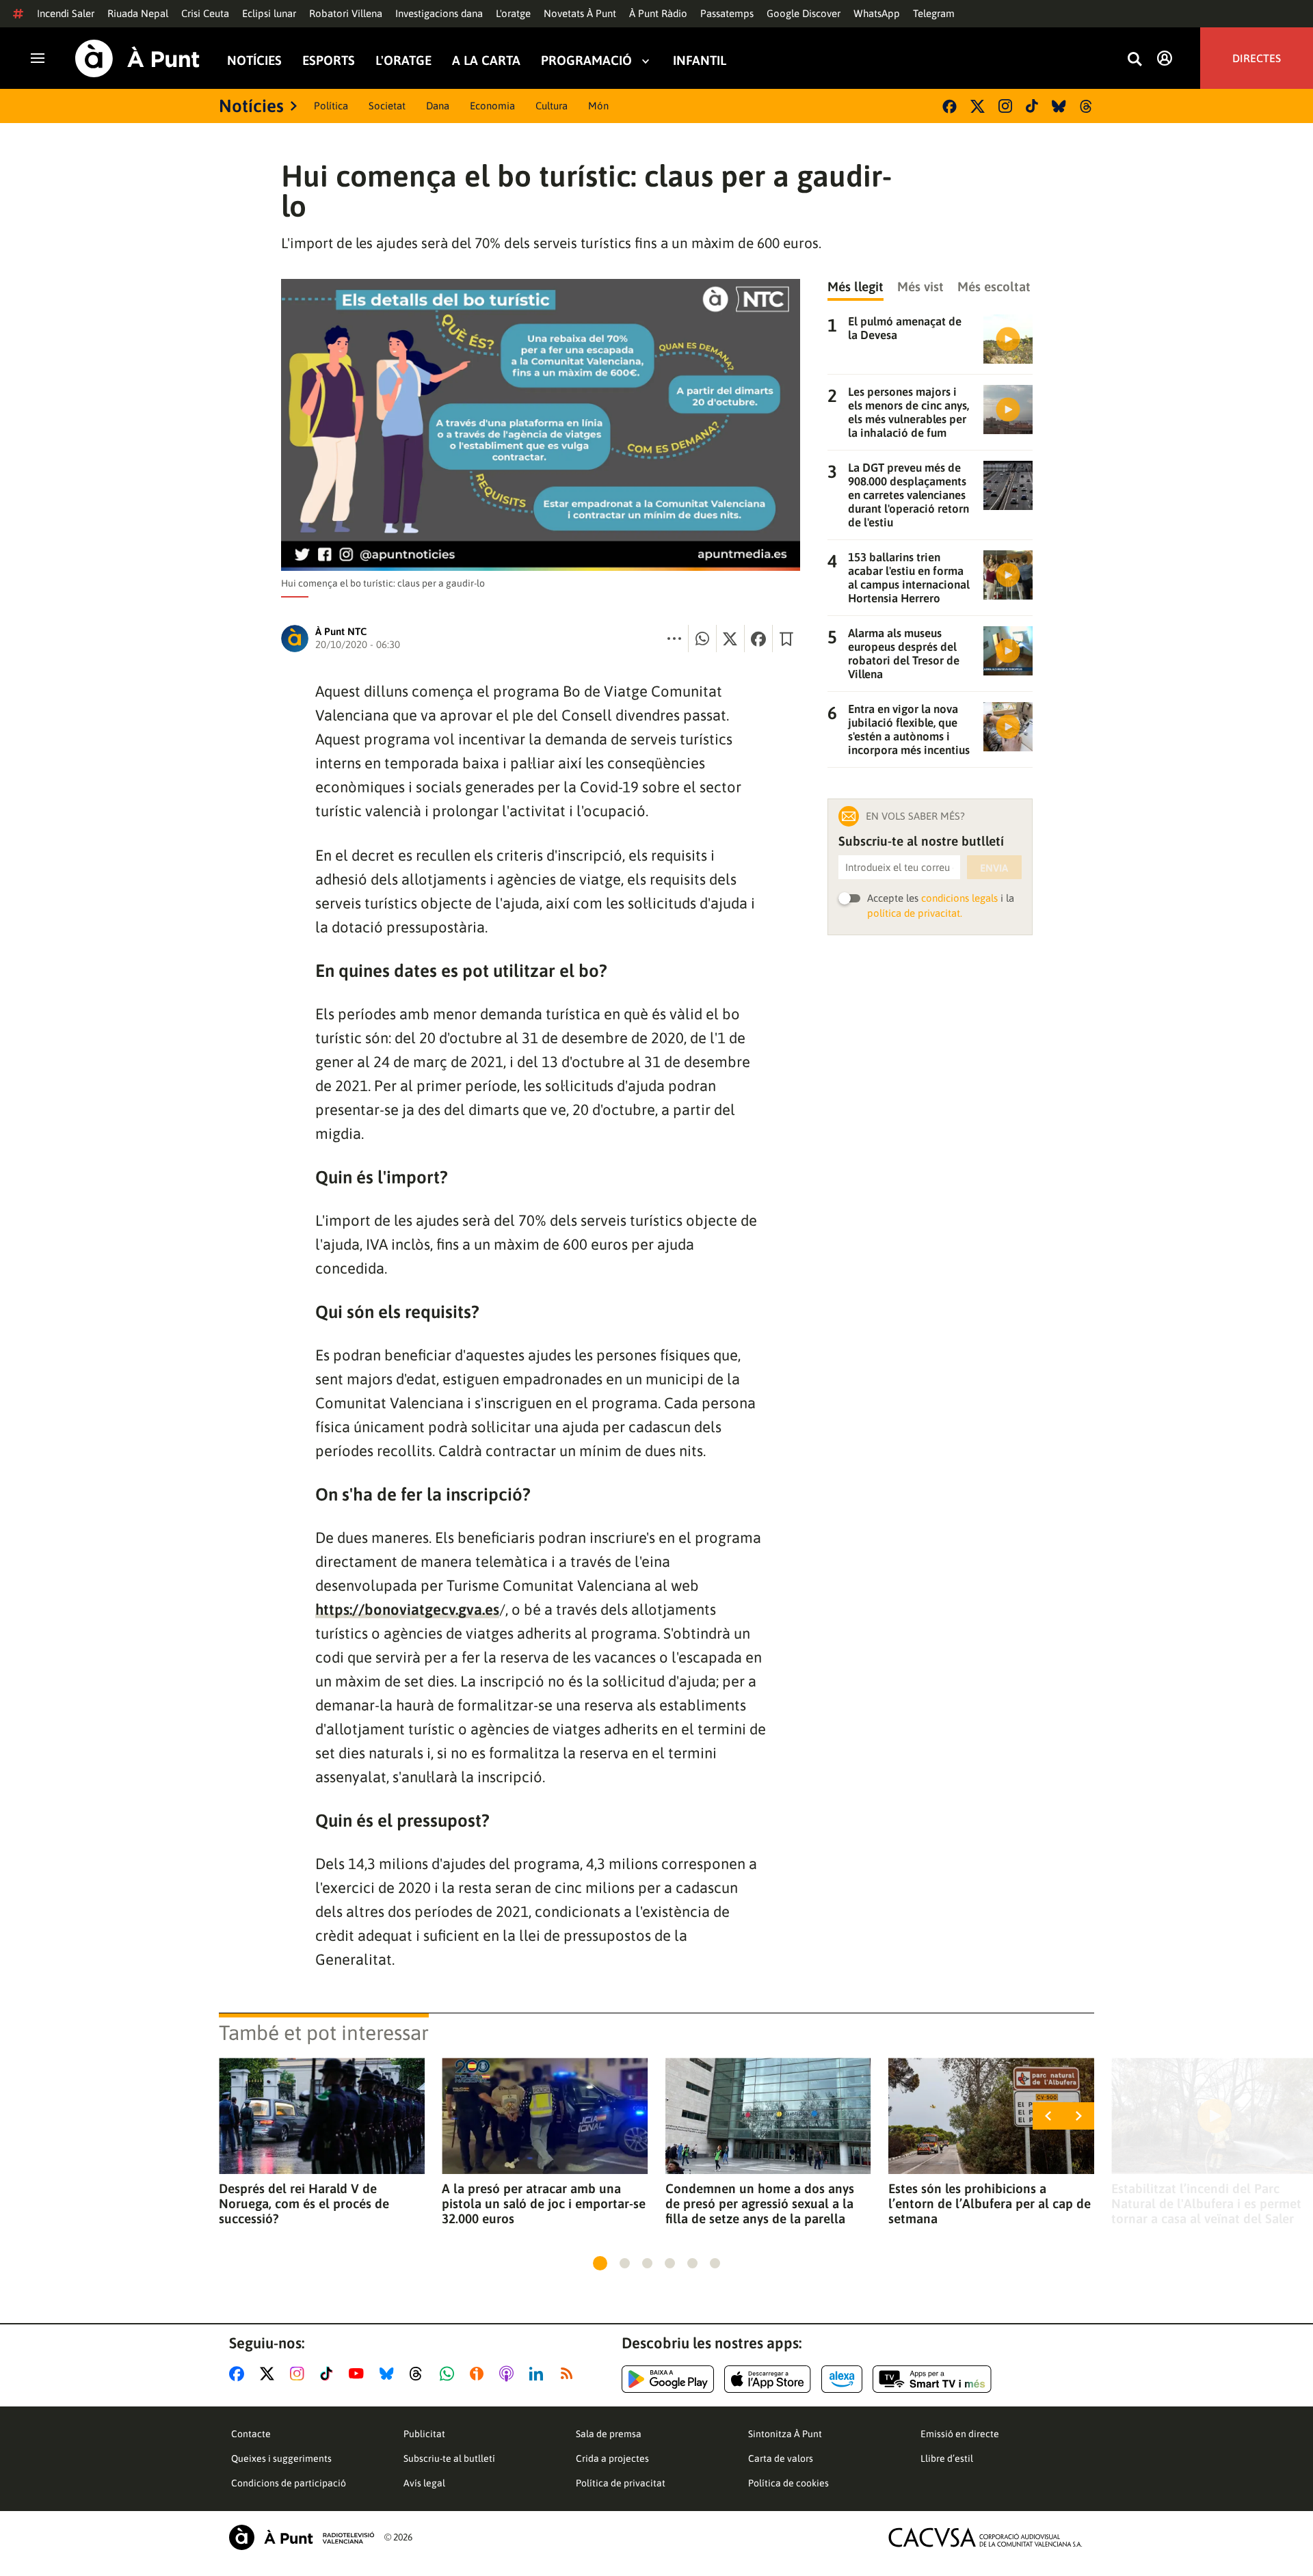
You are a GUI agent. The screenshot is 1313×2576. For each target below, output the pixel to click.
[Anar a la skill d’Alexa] (842, 2379)
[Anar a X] (270, 2374)
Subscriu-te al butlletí (449, 2458)
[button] (600, 2263)
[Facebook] (950, 106)
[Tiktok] (1032, 106)
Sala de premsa (609, 2434)
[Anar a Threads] (420, 2374)
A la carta (486, 61)
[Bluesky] (1059, 106)
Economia (492, 106)
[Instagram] (1005, 106)
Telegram (934, 13)
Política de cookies (788, 2483)
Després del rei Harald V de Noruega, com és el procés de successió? (304, 2203)
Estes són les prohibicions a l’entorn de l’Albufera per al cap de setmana (990, 2203)
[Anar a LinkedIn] (539, 2374)
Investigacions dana (439, 13)
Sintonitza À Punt (785, 2434)
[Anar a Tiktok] (329, 2374)
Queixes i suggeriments (281, 2458)
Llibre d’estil (947, 2458)
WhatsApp (877, 13)
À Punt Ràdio (658, 13)
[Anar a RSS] (570, 2374)
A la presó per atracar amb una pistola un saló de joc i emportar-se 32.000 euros (544, 2203)
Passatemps (727, 13)
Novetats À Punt (580, 13)
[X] (978, 106)
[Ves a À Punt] (137, 58)
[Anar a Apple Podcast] (509, 2374)
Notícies (254, 61)
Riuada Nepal (138, 13)
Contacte (251, 2434)
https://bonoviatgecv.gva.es (407, 1609)
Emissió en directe (960, 2434)
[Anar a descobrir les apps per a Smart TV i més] (932, 2379)
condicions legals (959, 898)
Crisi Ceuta (205, 13)
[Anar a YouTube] (359, 2374)
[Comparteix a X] (730, 639)
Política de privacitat (621, 2483)
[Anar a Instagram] (300, 2374)
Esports (329, 61)
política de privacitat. (915, 913)
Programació (586, 61)
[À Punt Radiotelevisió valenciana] (302, 2537)
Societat (387, 106)
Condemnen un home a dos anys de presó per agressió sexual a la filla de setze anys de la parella (760, 2203)
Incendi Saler (66, 13)
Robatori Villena (346, 13)
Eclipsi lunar (269, 13)
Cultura (552, 106)
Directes (1257, 58)
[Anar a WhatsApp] (450, 2374)
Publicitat (424, 2434)
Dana (438, 106)
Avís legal (424, 2483)
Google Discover (804, 13)
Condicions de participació (289, 2483)
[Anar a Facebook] (239, 2374)
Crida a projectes (612, 2458)
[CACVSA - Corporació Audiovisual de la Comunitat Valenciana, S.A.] (985, 2537)
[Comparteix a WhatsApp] (702, 639)
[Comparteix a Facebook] (758, 639)
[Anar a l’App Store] (768, 2379)
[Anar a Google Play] (668, 2379)
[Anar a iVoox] (479, 2374)
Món (598, 106)
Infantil (700, 61)
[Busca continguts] (1135, 60)
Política (331, 106)
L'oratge (513, 13)
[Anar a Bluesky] (389, 2374)
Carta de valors (781, 2458)
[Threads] (1087, 106)
